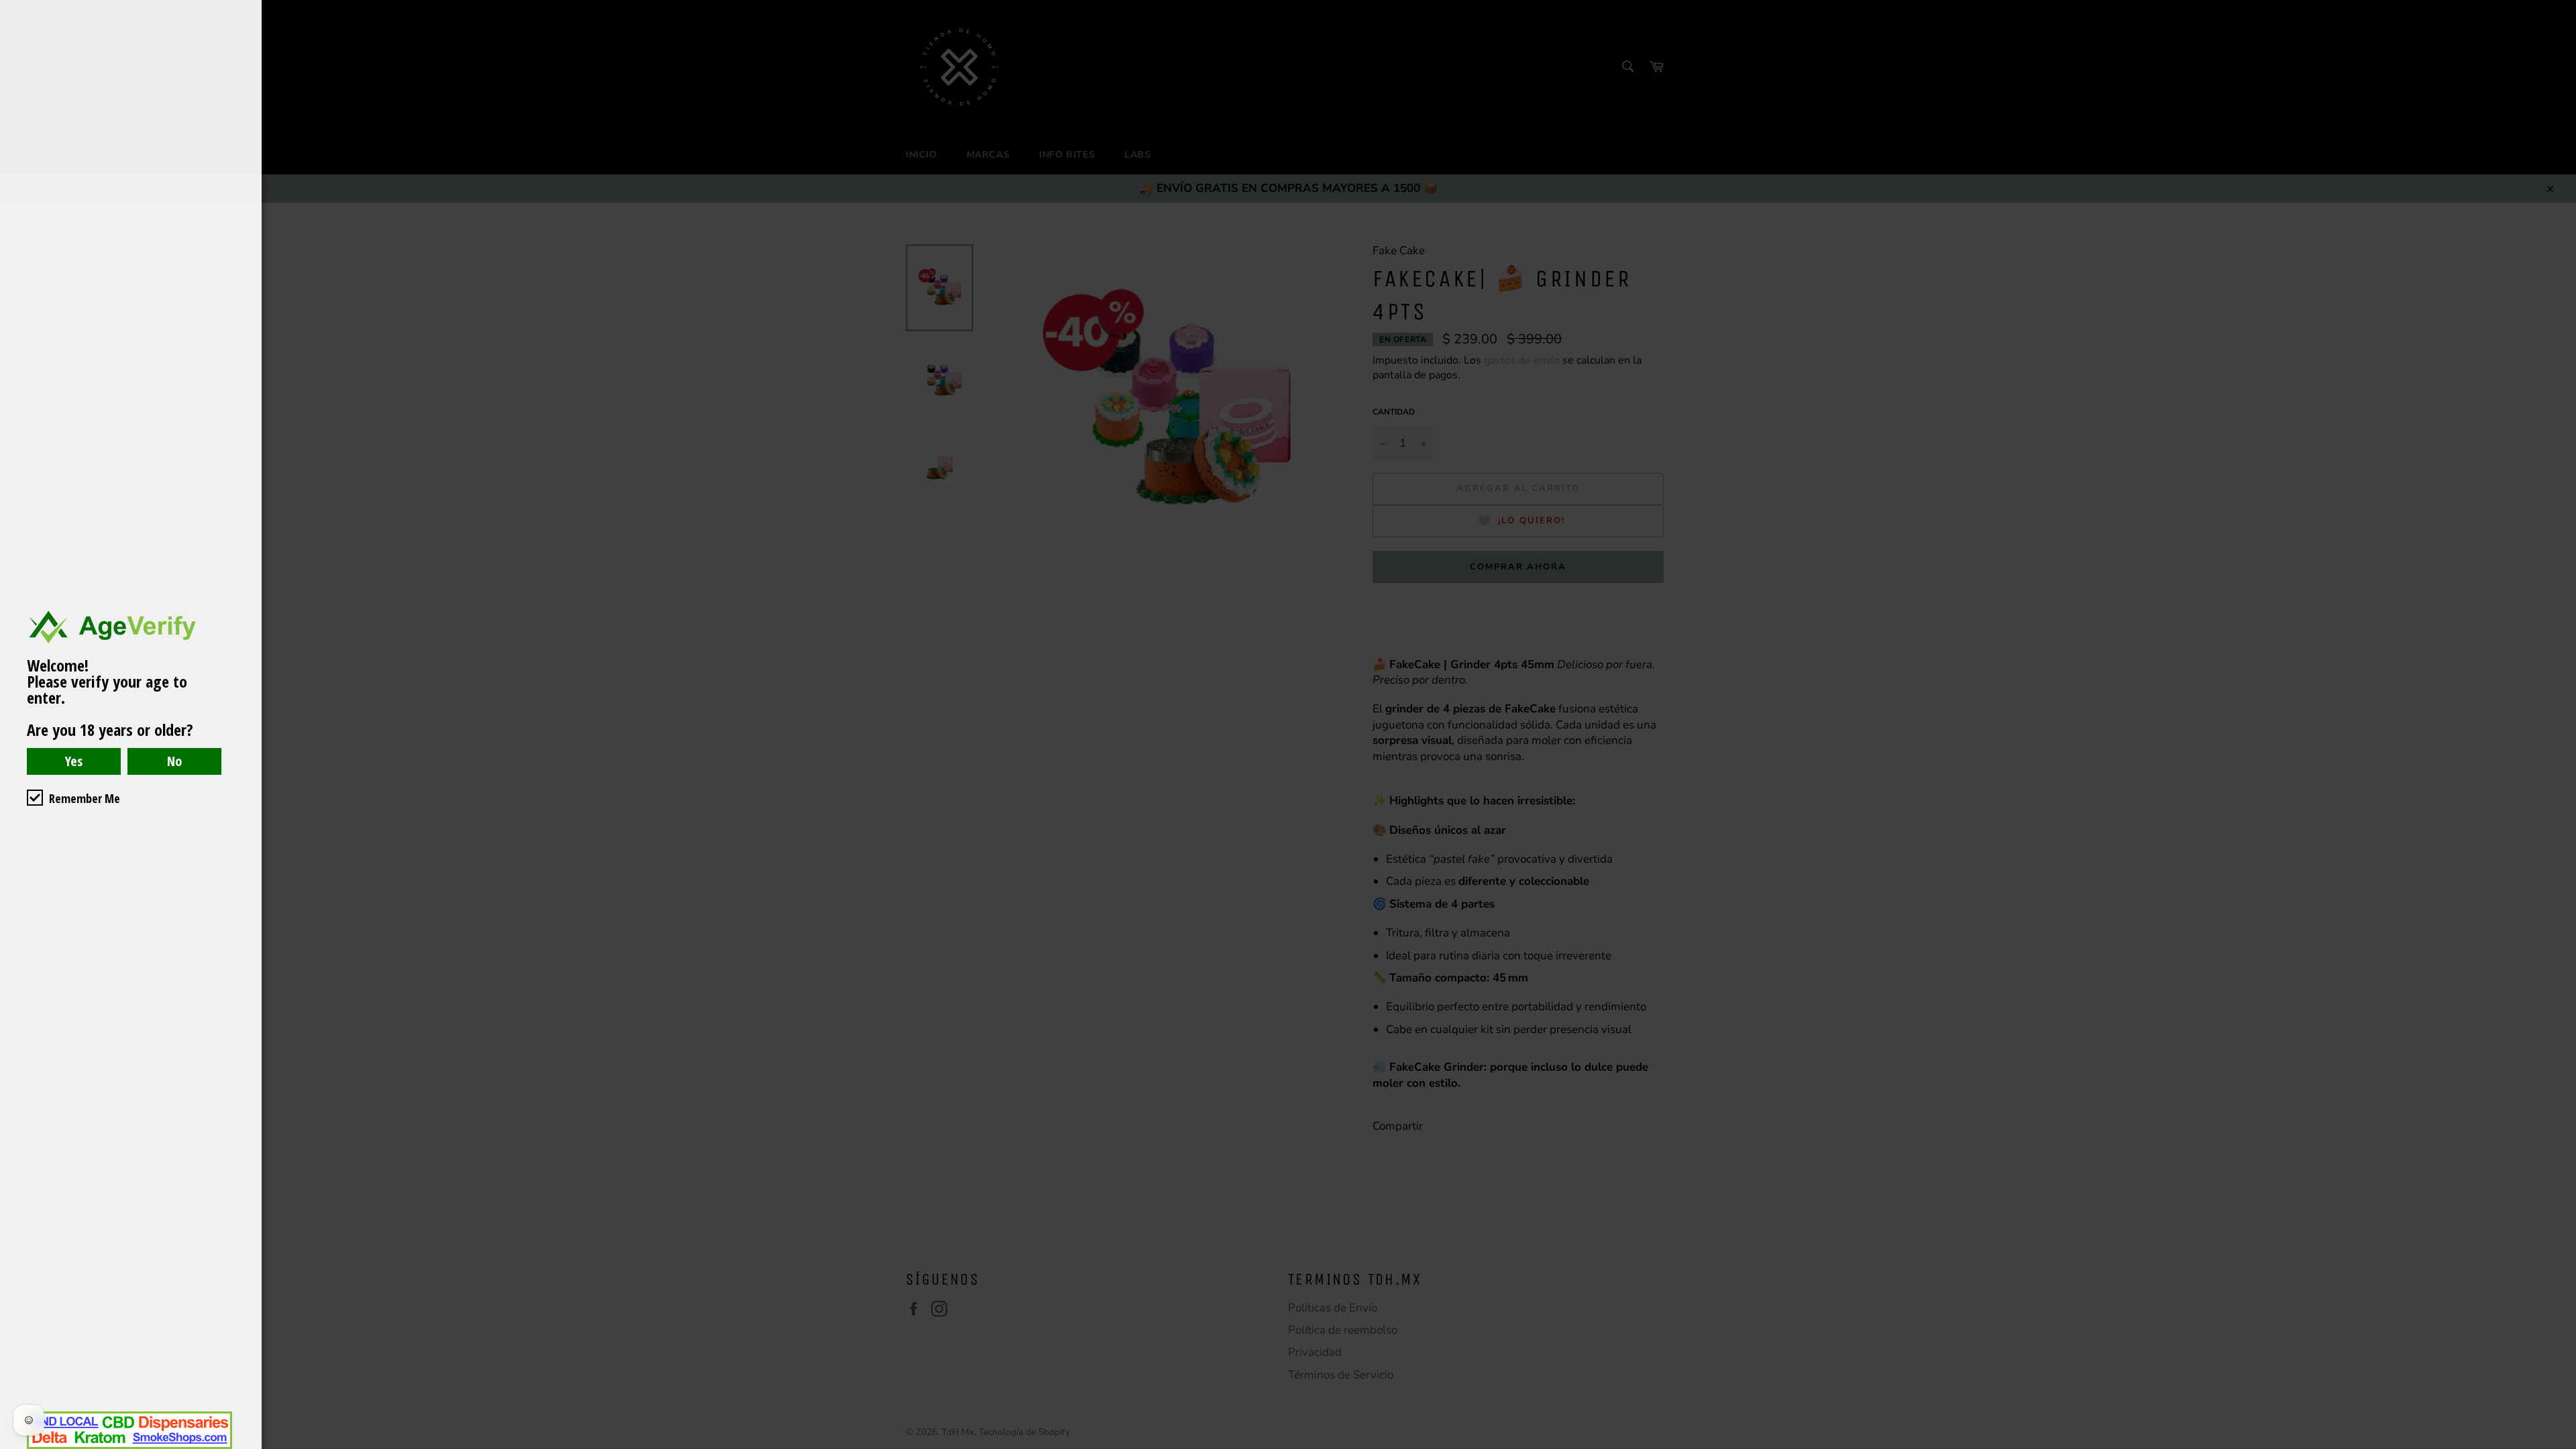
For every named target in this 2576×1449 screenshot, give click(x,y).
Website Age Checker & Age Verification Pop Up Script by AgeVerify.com (2559, 1446)
